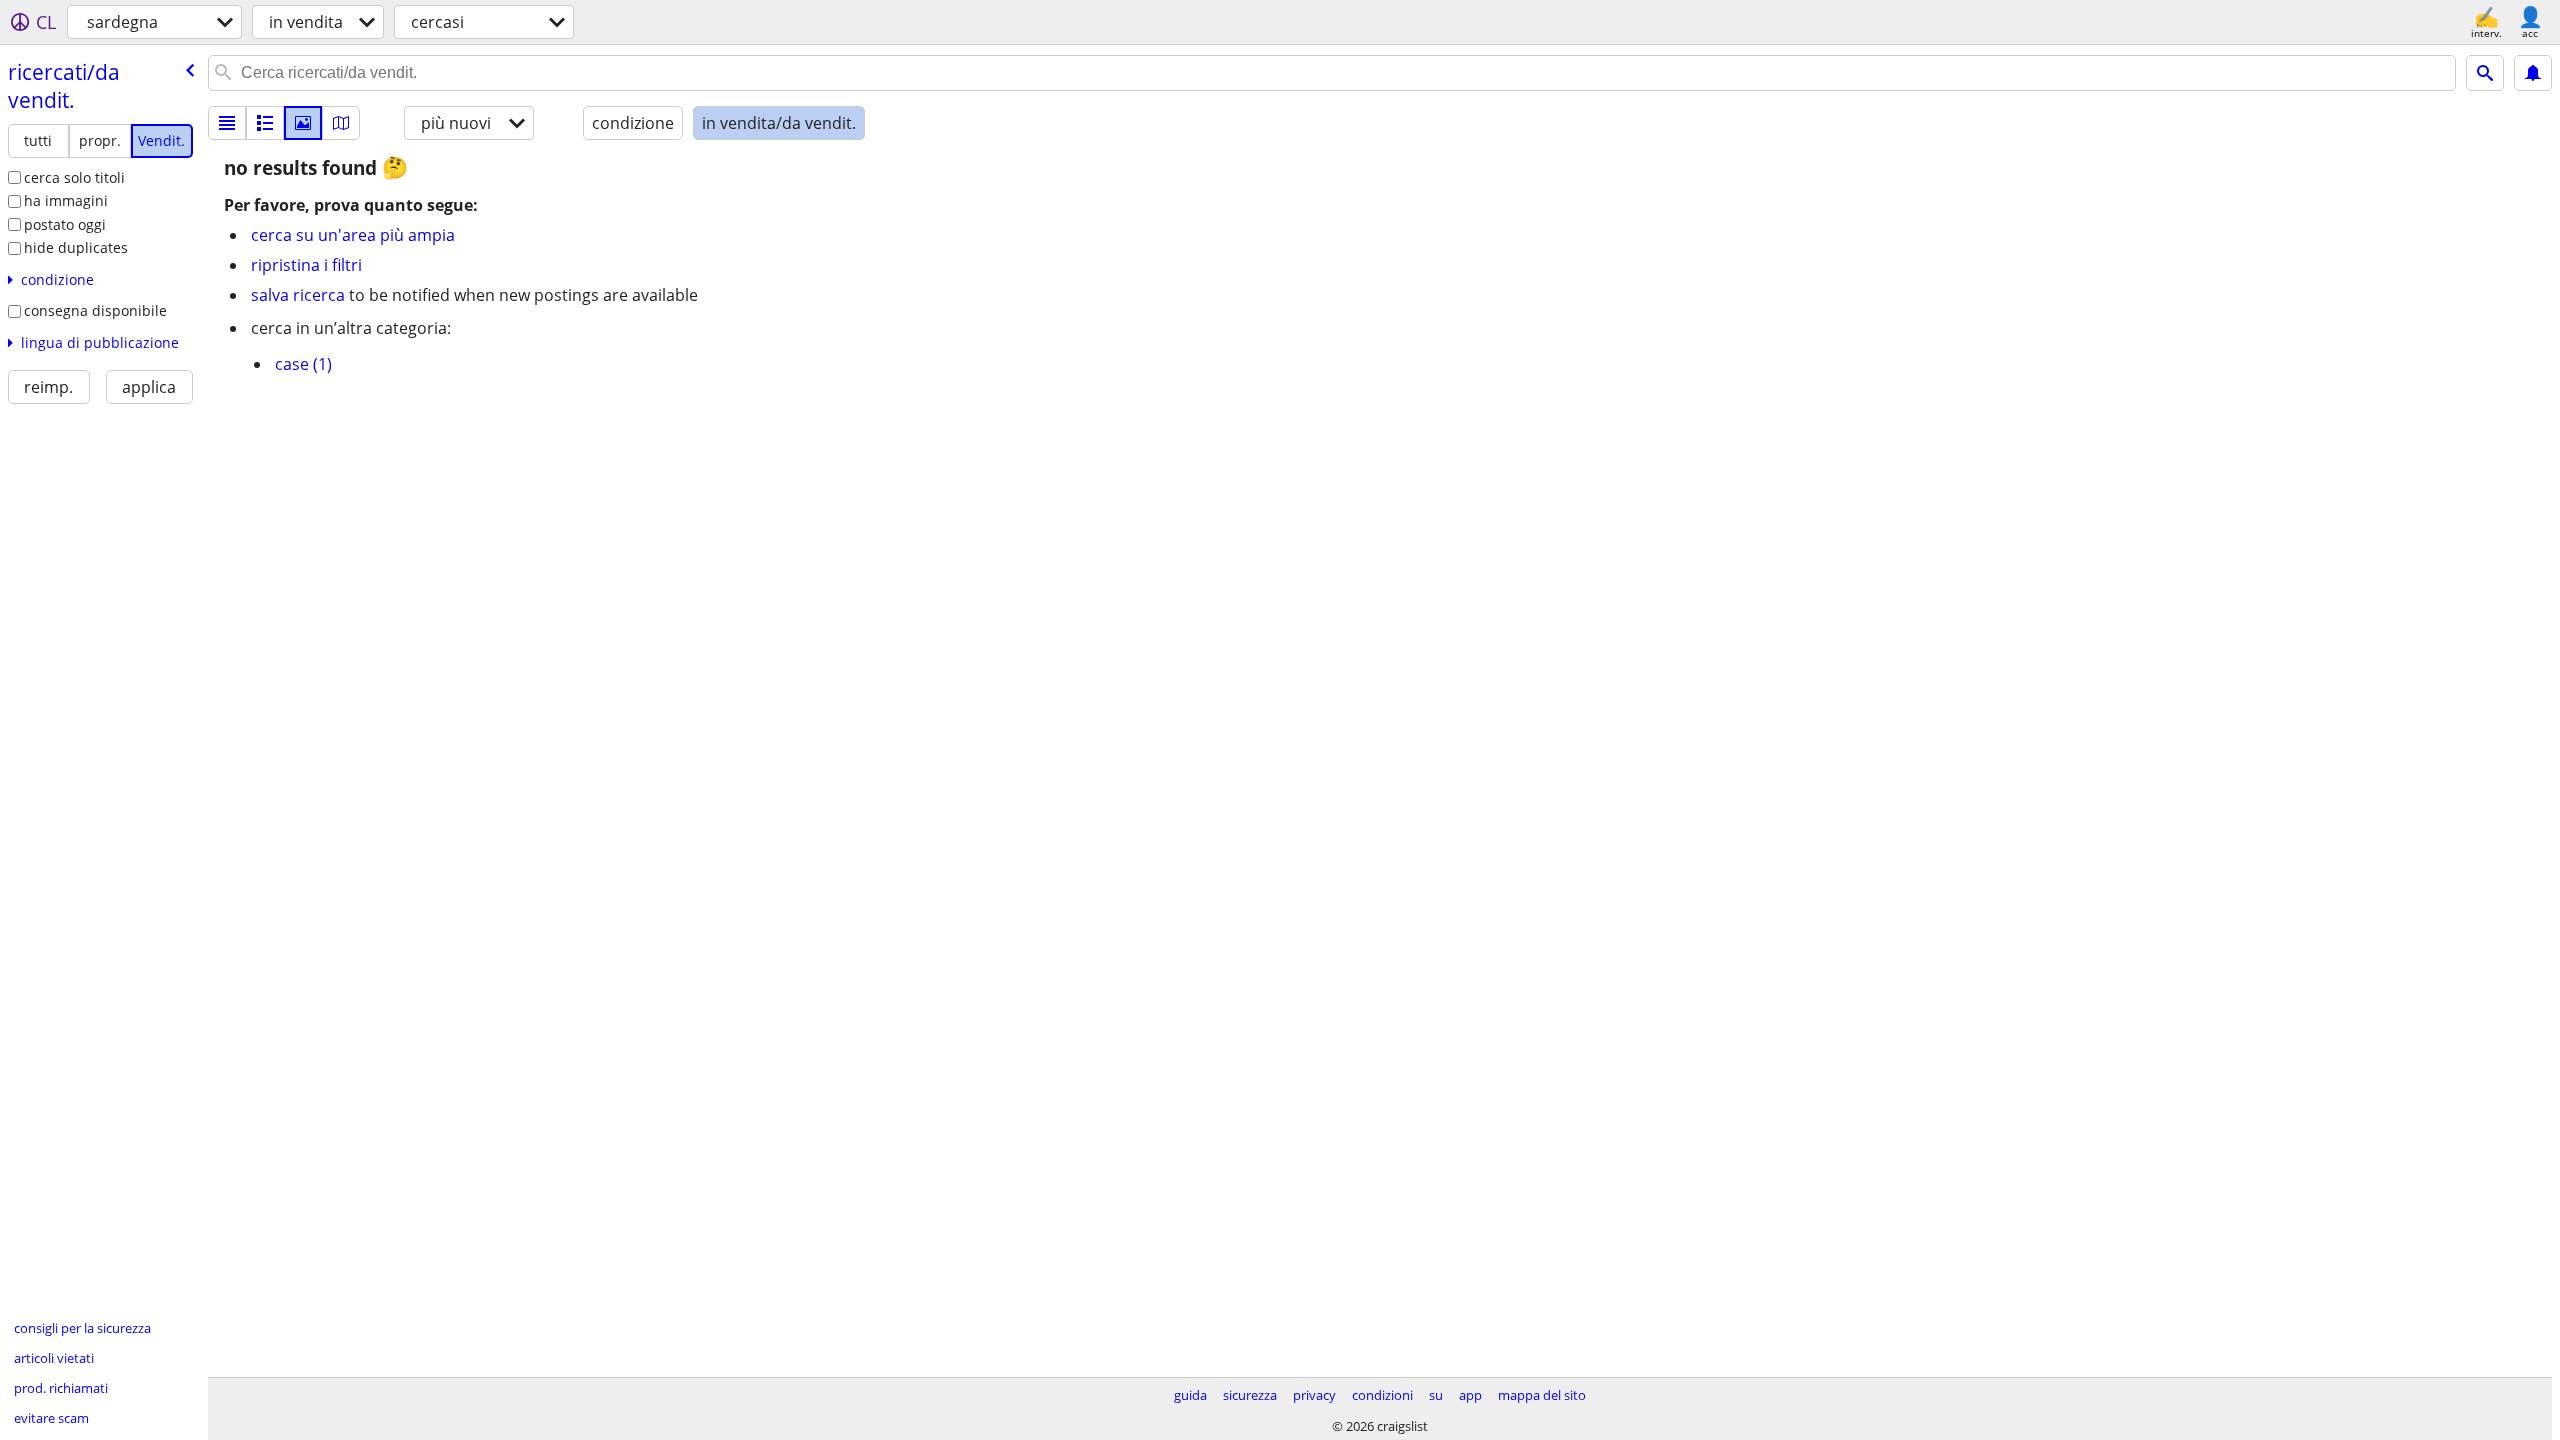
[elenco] (227, 123)
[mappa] (341, 123)
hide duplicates (76, 247)
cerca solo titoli (74, 177)
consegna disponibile (95, 310)
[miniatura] (265, 123)
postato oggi (65, 224)
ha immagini (66, 200)
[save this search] (2533, 73)
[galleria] (303, 123)
